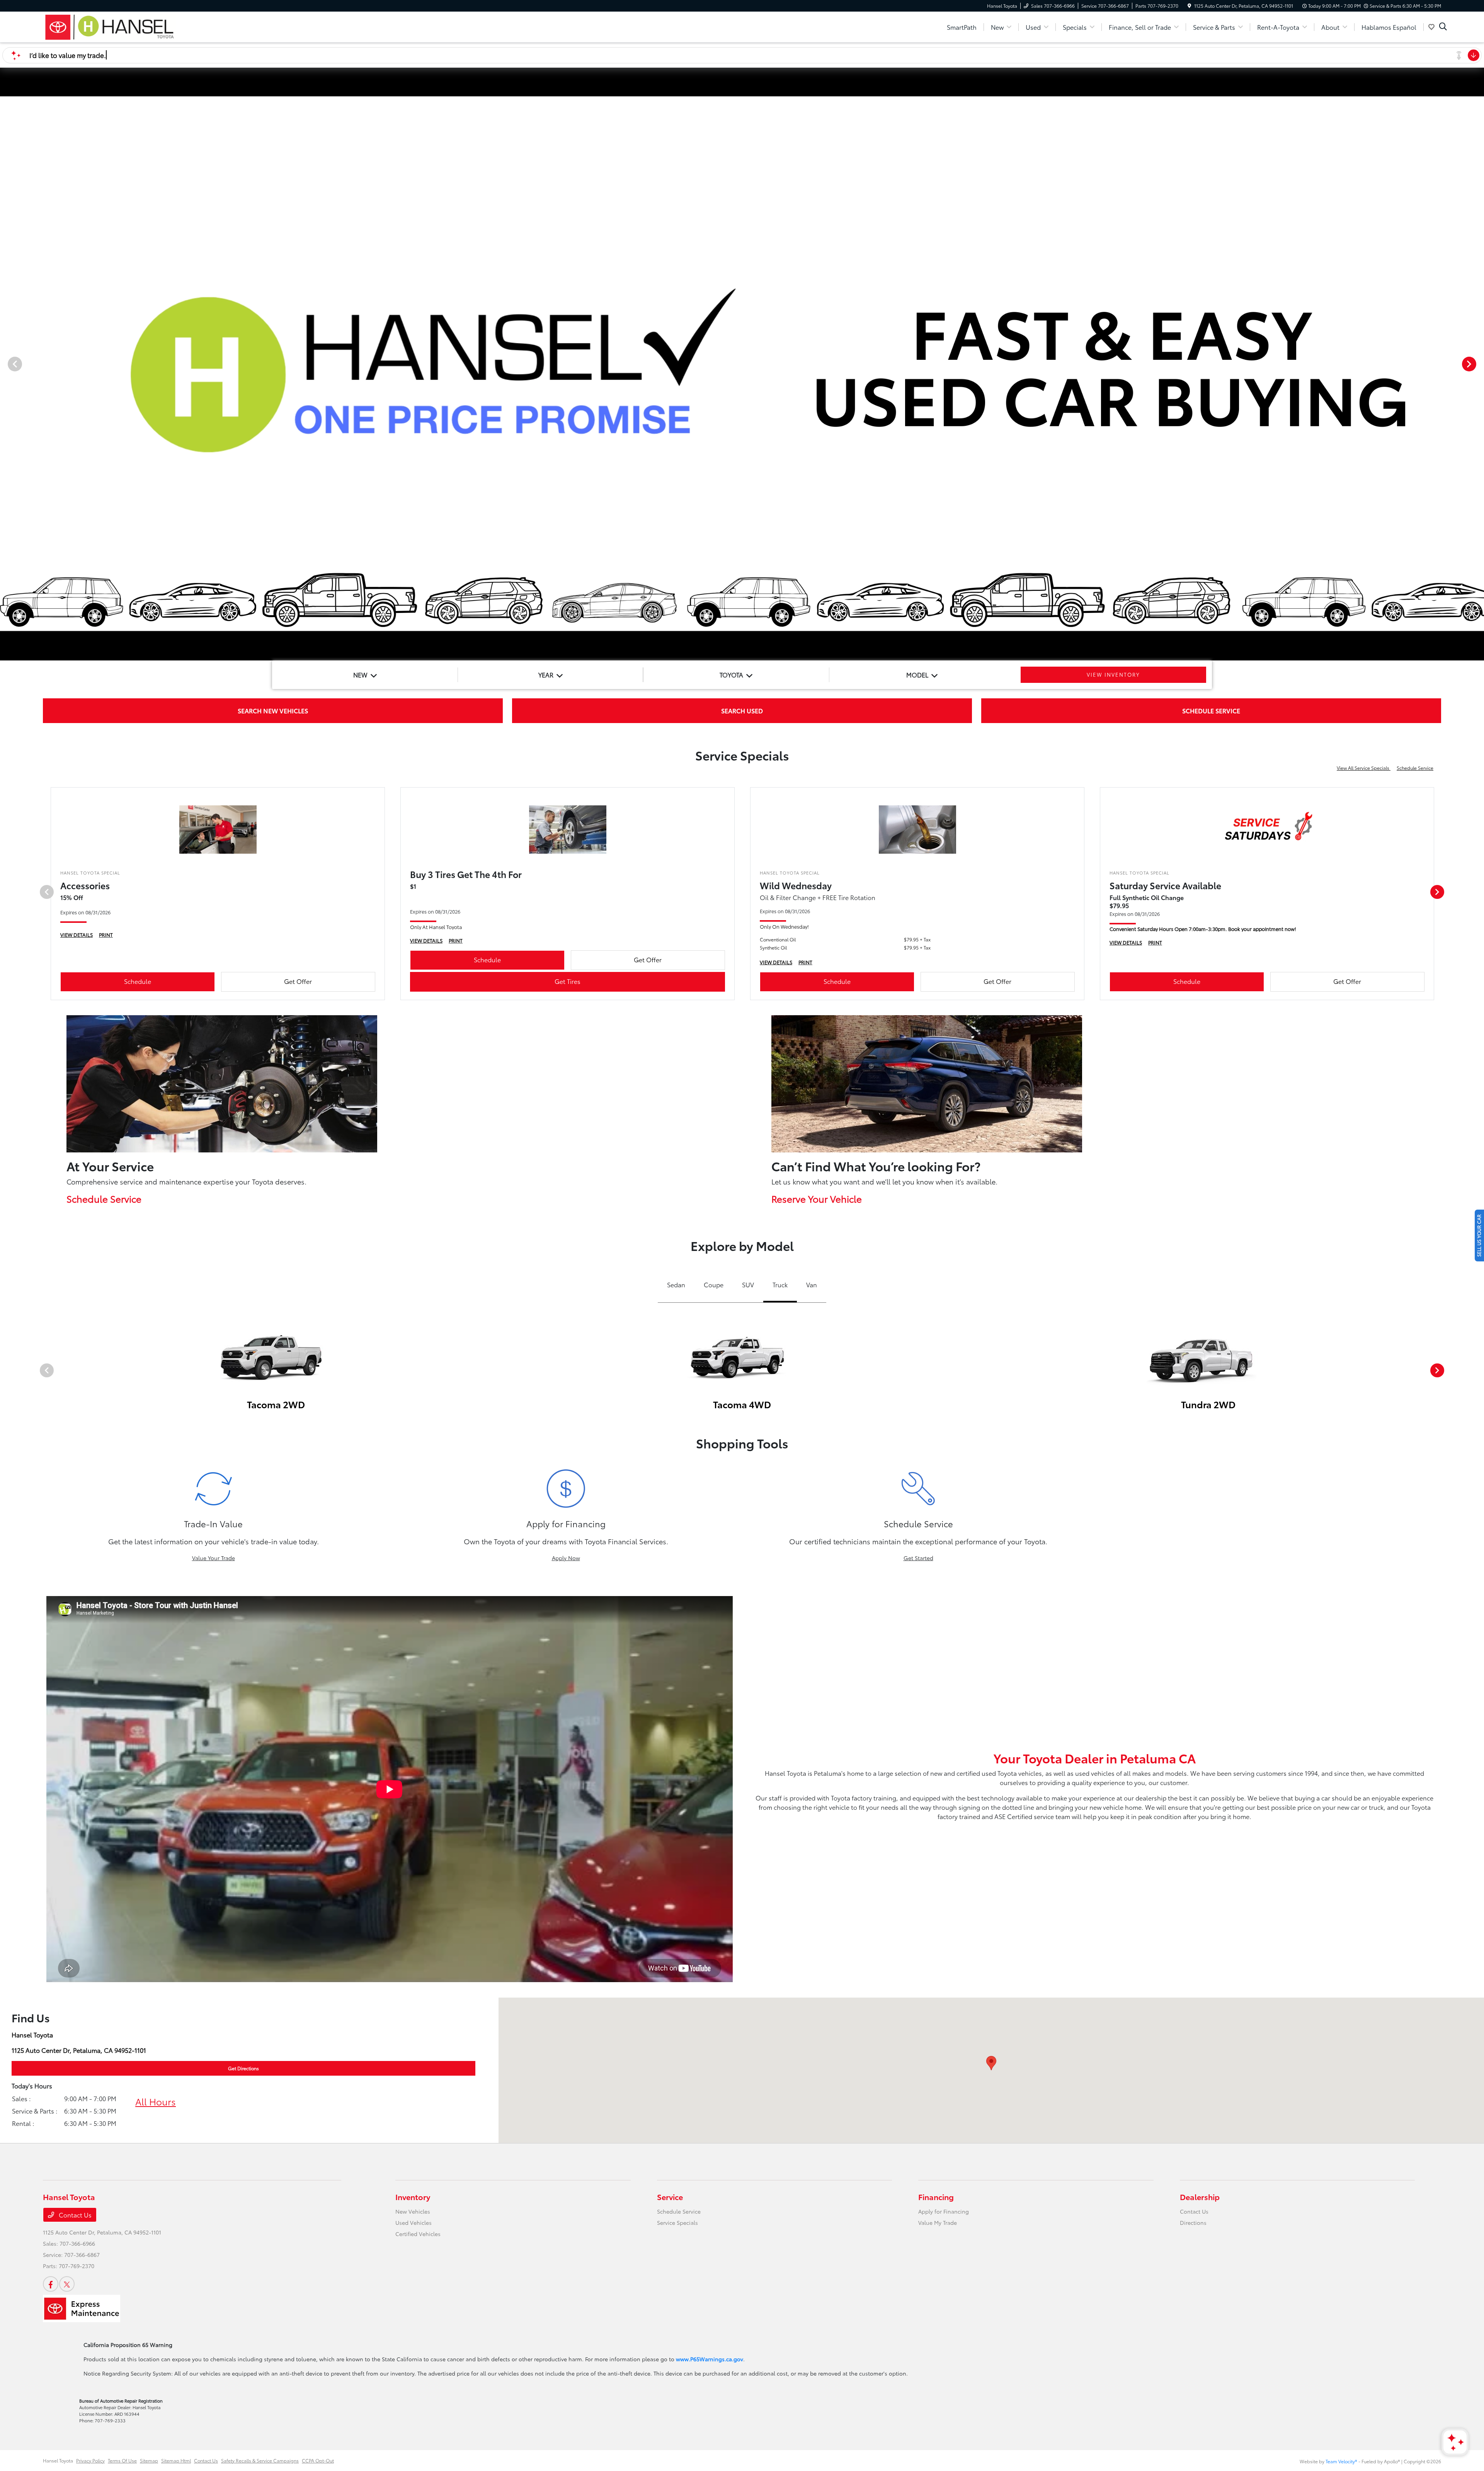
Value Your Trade (214, 1558)
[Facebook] (51, 2284)
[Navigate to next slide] (1478, 364)
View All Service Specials (1364, 768)
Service (670, 2197)
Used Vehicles (414, 2223)
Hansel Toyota (58, 2460)
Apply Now (566, 1558)
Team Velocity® (1341, 2461)
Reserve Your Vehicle (817, 1198)
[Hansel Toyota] (109, 26)
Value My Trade (938, 2223)
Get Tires (568, 981)
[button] (991, 2063)
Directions (1193, 2223)
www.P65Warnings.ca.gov (710, 2359)
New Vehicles (413, 2211)
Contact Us (74, 2215)
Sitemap (149, 2460)
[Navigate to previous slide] (6, 364)
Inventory (413, 2197)
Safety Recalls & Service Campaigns (260, 2460)
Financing (936, 2197)
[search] (1443, 27)
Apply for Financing (944, 2211)
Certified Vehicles (418, 2234)
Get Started (918, 1558)
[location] (1189, 6)
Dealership (1200, 2197)
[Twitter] (67, 2284)
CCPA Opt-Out (318, 2460)
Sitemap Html (176, 2460)
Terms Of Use (122, 2460)
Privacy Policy (90, 2460)
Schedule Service (1415, 768)
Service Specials (677, 2223)
